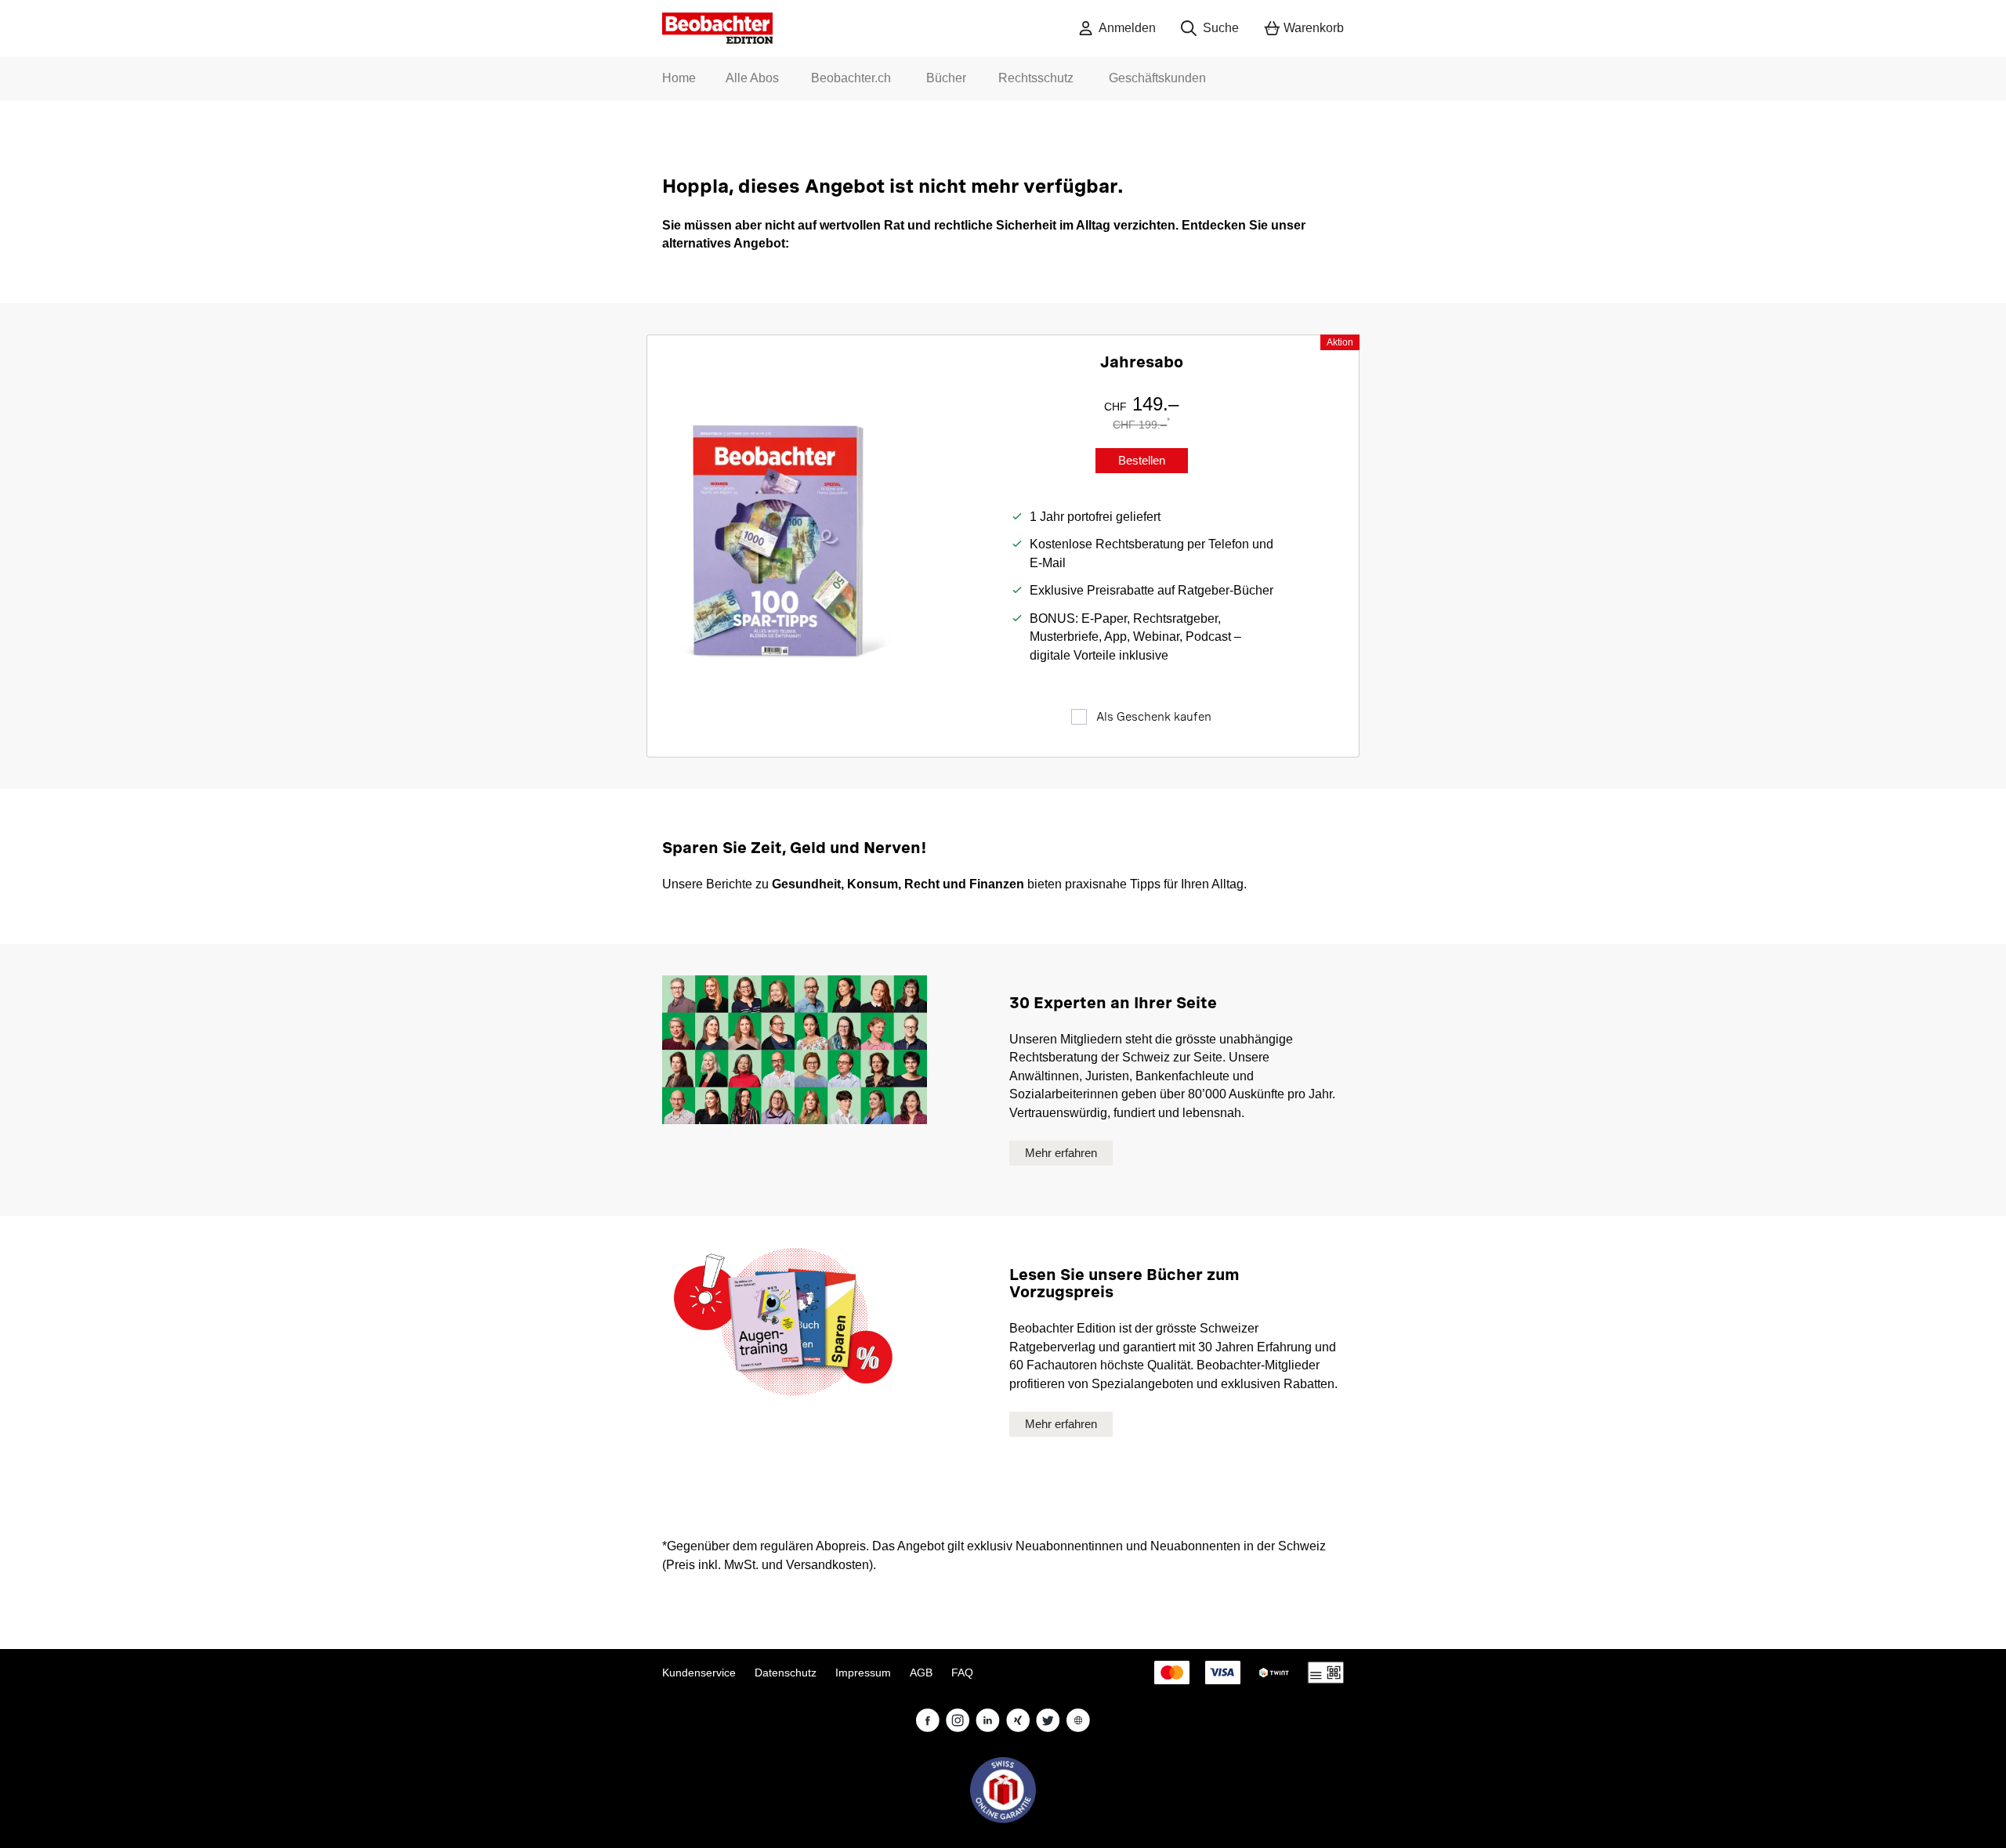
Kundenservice (699, 1673)
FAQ (962, 1673)
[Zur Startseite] (718, 28)
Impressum (863, 1673)
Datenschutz (786, 1673)
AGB (921, 1673)
